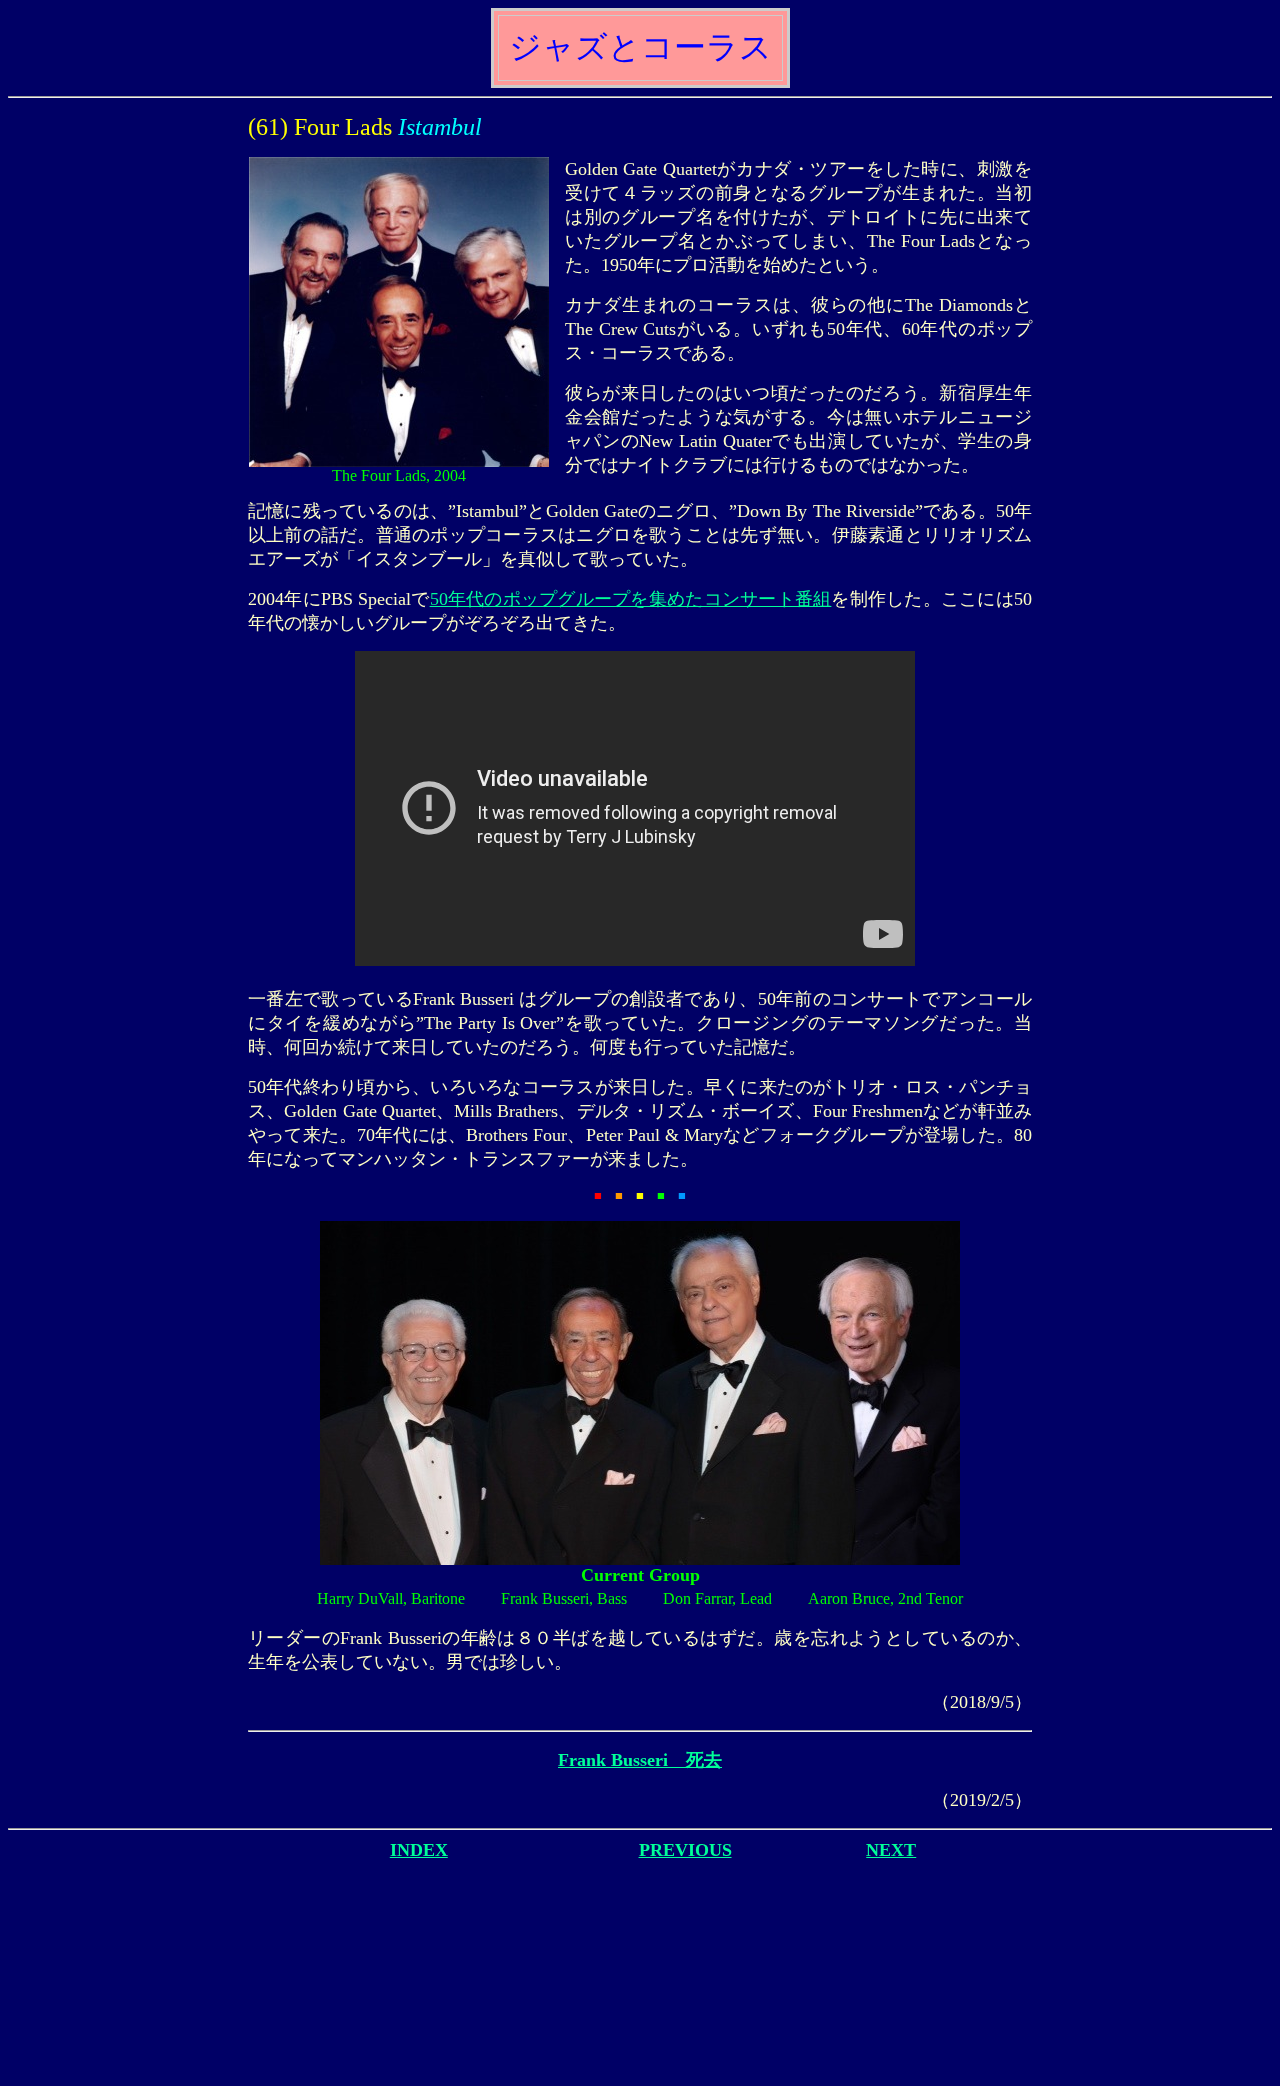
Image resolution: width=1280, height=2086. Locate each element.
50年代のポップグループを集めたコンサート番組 (631, 599)
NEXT (891, 1850)
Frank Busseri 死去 (640, 1760)
